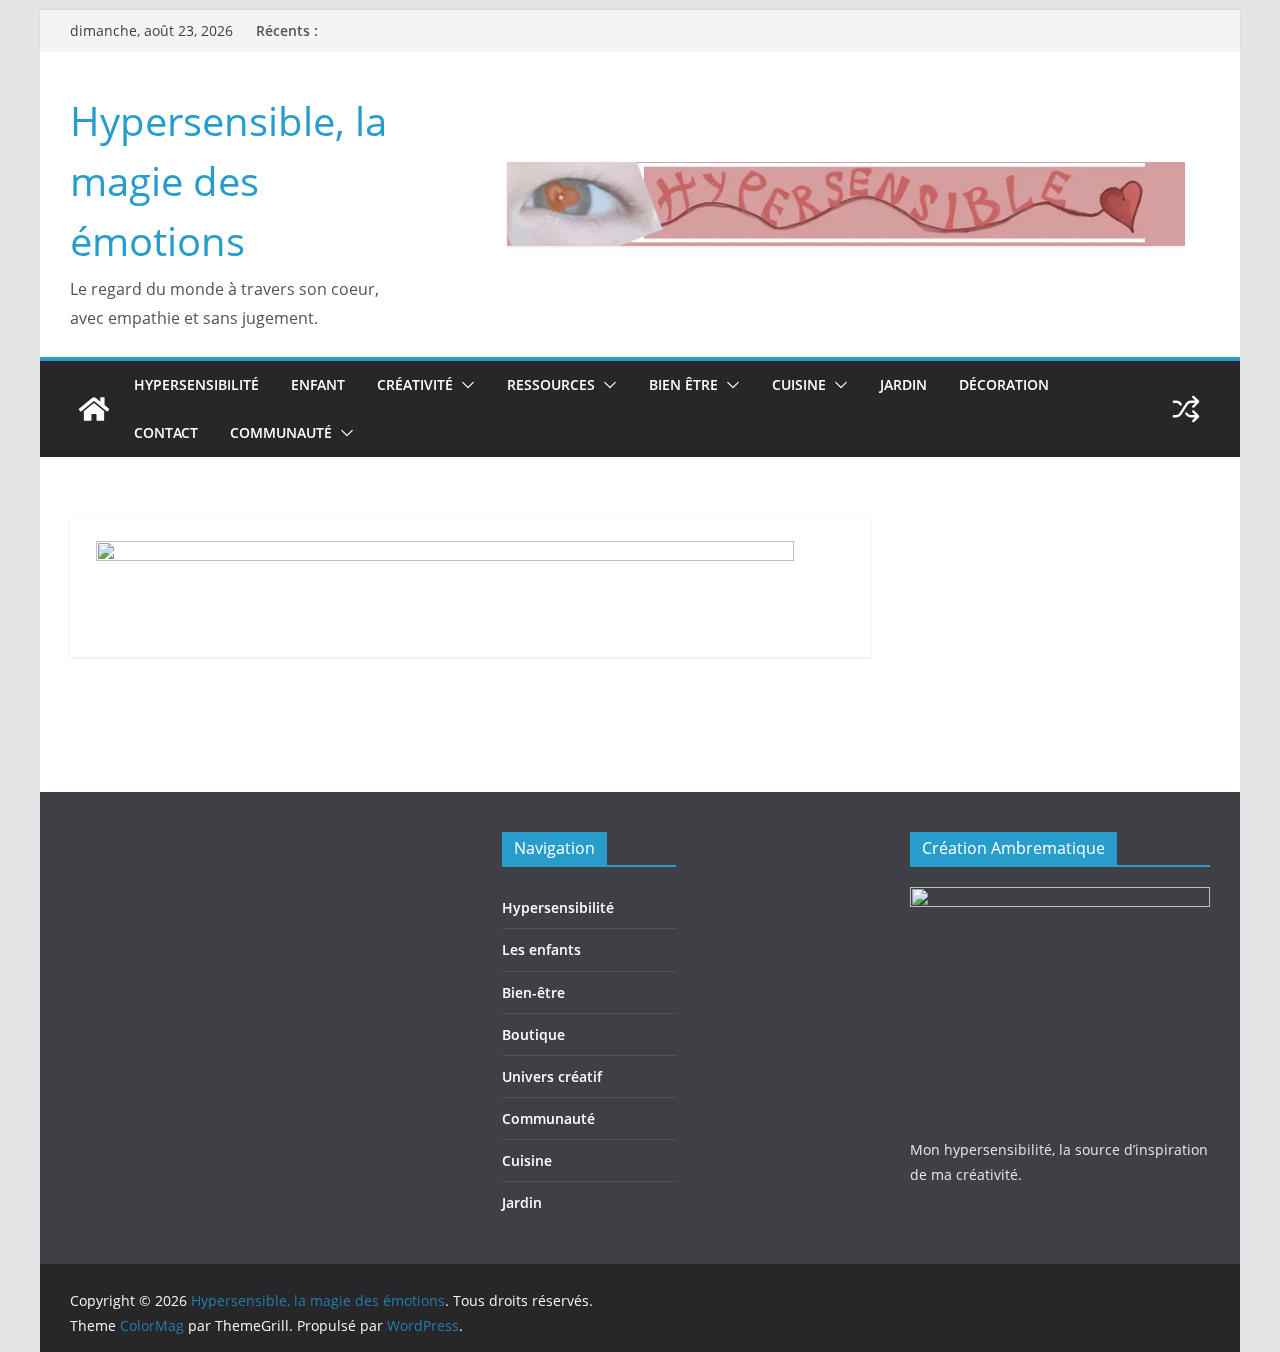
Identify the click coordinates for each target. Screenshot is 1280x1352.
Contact (166, 432)
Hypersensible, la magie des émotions (228, 180)
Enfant (318, 384)
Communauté (281, 432)
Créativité (415, 384)
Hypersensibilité (196, 384)
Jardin (903, 384)
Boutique (533, 1034)
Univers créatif (552, 1076)
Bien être (683, 384)
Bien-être (533, 992)
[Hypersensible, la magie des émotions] (94, 409)
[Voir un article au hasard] (1186, 409)
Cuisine (799, 384)
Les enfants (541, 949)
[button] (464, 385)
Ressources (551, 384)
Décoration (1004, 384)
